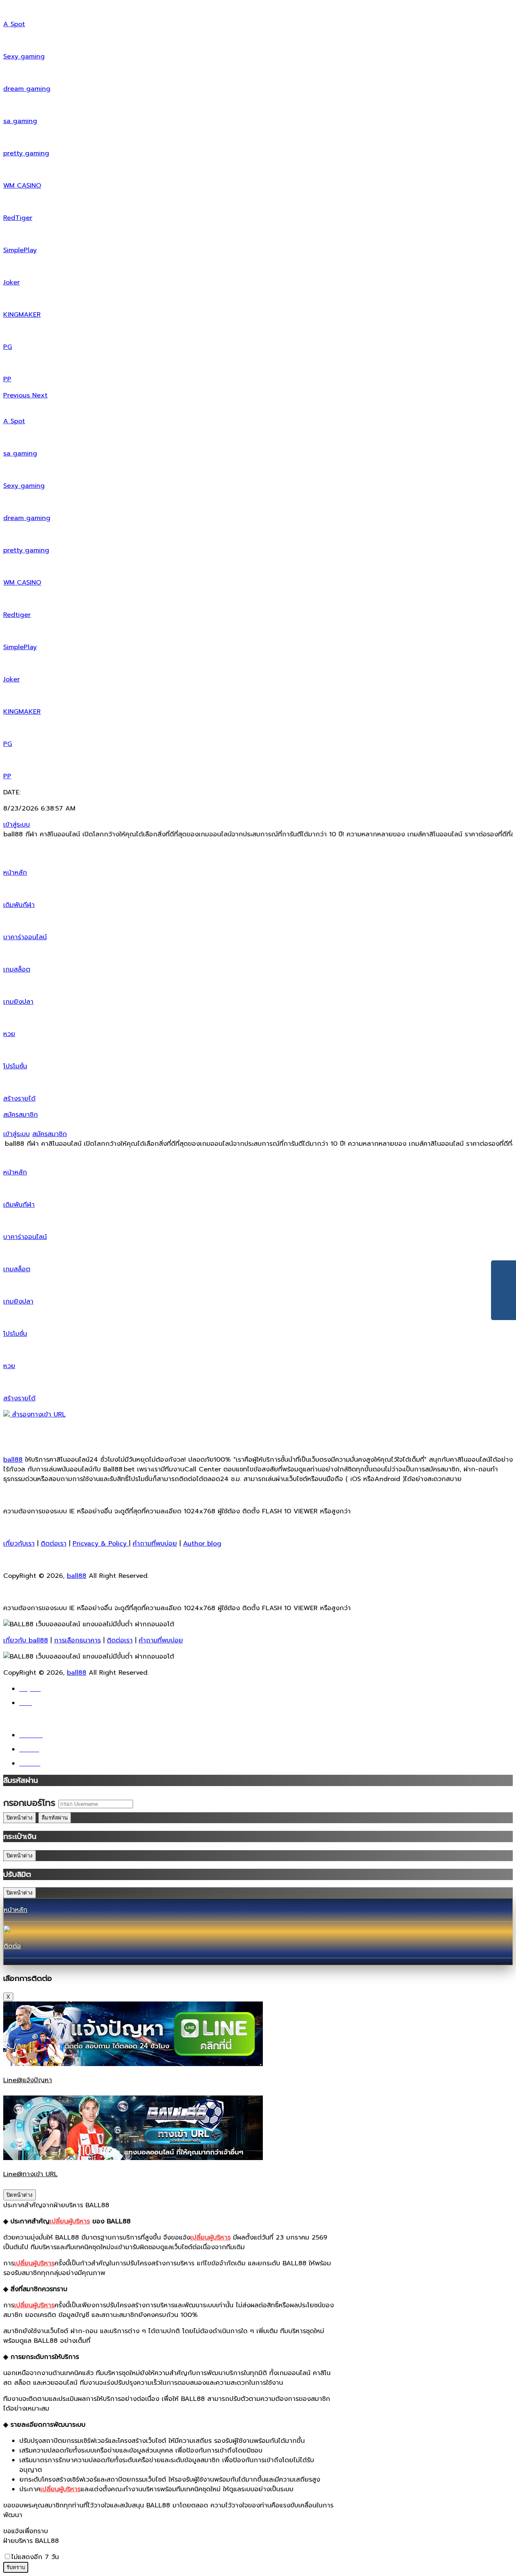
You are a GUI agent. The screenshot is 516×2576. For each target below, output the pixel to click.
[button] (18, 395)
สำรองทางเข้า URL (38, 1414)
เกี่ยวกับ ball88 (26, 1640)
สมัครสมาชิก (21, 1115)
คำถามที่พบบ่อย (155, 1544)
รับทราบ (16, 2567)
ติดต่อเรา (54, 1544)
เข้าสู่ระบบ (17, 825)
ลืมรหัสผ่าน (55, 1818)
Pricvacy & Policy (101, 1544)
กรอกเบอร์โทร (29, 1803)
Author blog (202, 1544)
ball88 (13, 1460)
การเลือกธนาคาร (77, 1640)
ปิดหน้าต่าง (20, 1818)
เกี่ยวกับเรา (19, 1544)
